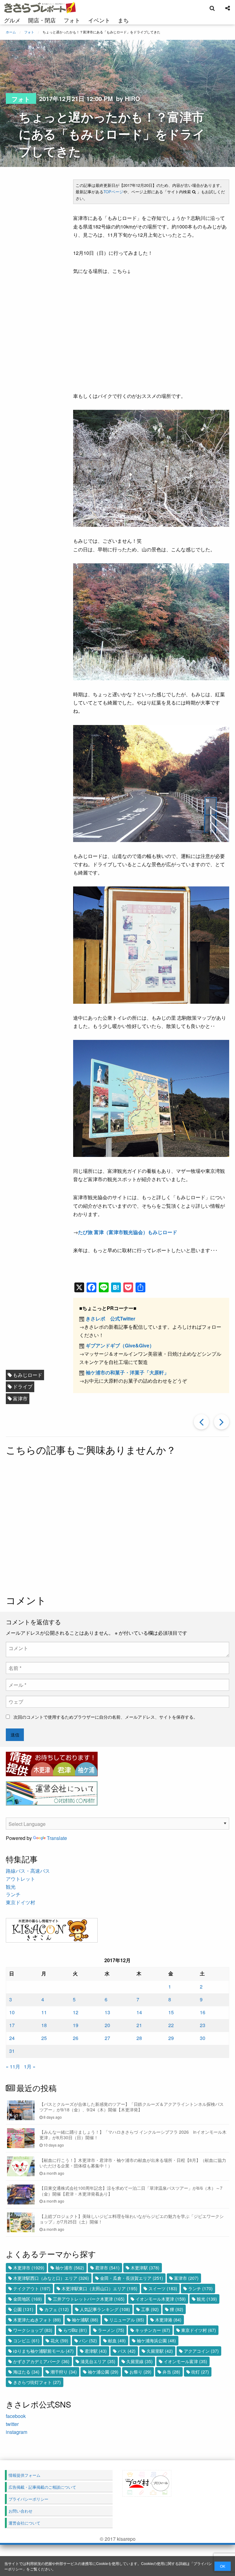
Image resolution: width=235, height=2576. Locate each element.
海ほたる (26, 2372)
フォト (72, 20)
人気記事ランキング (105, 2309)
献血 (117, 2340)
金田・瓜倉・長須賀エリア (132, 2278)
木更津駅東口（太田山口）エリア (99, 2288)
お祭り (140, 2372)
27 (107, 2038)
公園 (23, 2309)
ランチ (13, 1894)
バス (127, 2351)
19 (76, 2025)
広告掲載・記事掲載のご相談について (42, 2487)
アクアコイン (201, 2351)
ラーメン (111, 2330)
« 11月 (13, 2066)
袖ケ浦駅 (85, 2320)
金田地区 (28, 2299)
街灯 (200, 2372)
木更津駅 (145, 2268)
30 (203, 2038)
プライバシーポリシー (28, 2499)
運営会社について (24, 2523)
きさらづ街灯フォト (37, 2382)
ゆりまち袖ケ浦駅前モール (43, 2351)
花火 (59, 2340)
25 (44, 2038)
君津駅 (96, 2351)
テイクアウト (32, 2288)
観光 (11, 1887)
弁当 (171, 2372)
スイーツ (163, 2288)
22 (171, 2025)
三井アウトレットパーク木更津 (89, 2299)
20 (107, 2025)
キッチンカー (153, 2330)
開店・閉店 (42, 20)
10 (12, 2012)
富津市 (20, 1398)
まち (123, 20)
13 (107, 2012)
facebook (16, 2416)
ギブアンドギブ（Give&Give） (120, 1345)
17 (12, 2025)
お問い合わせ (21, 2511)
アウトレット (21, 1879)
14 (139, 2012)
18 (44, 2025)
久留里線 (140, 2361)
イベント (99, 20)
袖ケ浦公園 (103, 2372)
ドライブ (23, 1386)
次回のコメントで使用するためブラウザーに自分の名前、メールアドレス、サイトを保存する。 (106, 1717)
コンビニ (26, 2340)
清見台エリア (98, 2361)
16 (203, 2012)
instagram (17, 2432)
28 (139, 2038)
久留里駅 (160, 2351)
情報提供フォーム (24, 2475)
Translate (57, 1838)
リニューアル (127, 2320)
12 (76, 2012)
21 (139, 2025)
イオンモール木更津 (161, 2299)
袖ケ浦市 (70, 2268)
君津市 (107, 2268)
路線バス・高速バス (28, 1871)
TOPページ (113, 192)
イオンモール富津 (185, 2361)
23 (203, 2025)
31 (12, 2051)
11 (44, 2012)
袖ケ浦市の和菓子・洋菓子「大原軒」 (127, 1372)
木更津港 (168, 2320)
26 (76, 2038)
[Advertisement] (117, 1526)
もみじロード (28, 1375)
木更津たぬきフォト (37, 2320)
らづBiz (75, 2330)
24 (12, 2038)
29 (171, 2038)
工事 (150, 2309)
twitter (12, 2424)
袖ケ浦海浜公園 (156, 2340)
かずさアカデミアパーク (41, 2361)
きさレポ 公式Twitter (110, 1318)
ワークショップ (33, 2330)
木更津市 (29, 2268)
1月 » (30, 2066)
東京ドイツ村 (21, 1902)
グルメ (12, 20)
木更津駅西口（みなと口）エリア (51, 2278)
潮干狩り (64, 2372)
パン (88, 2340)
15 (171, 2012)
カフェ (57, 2309)
